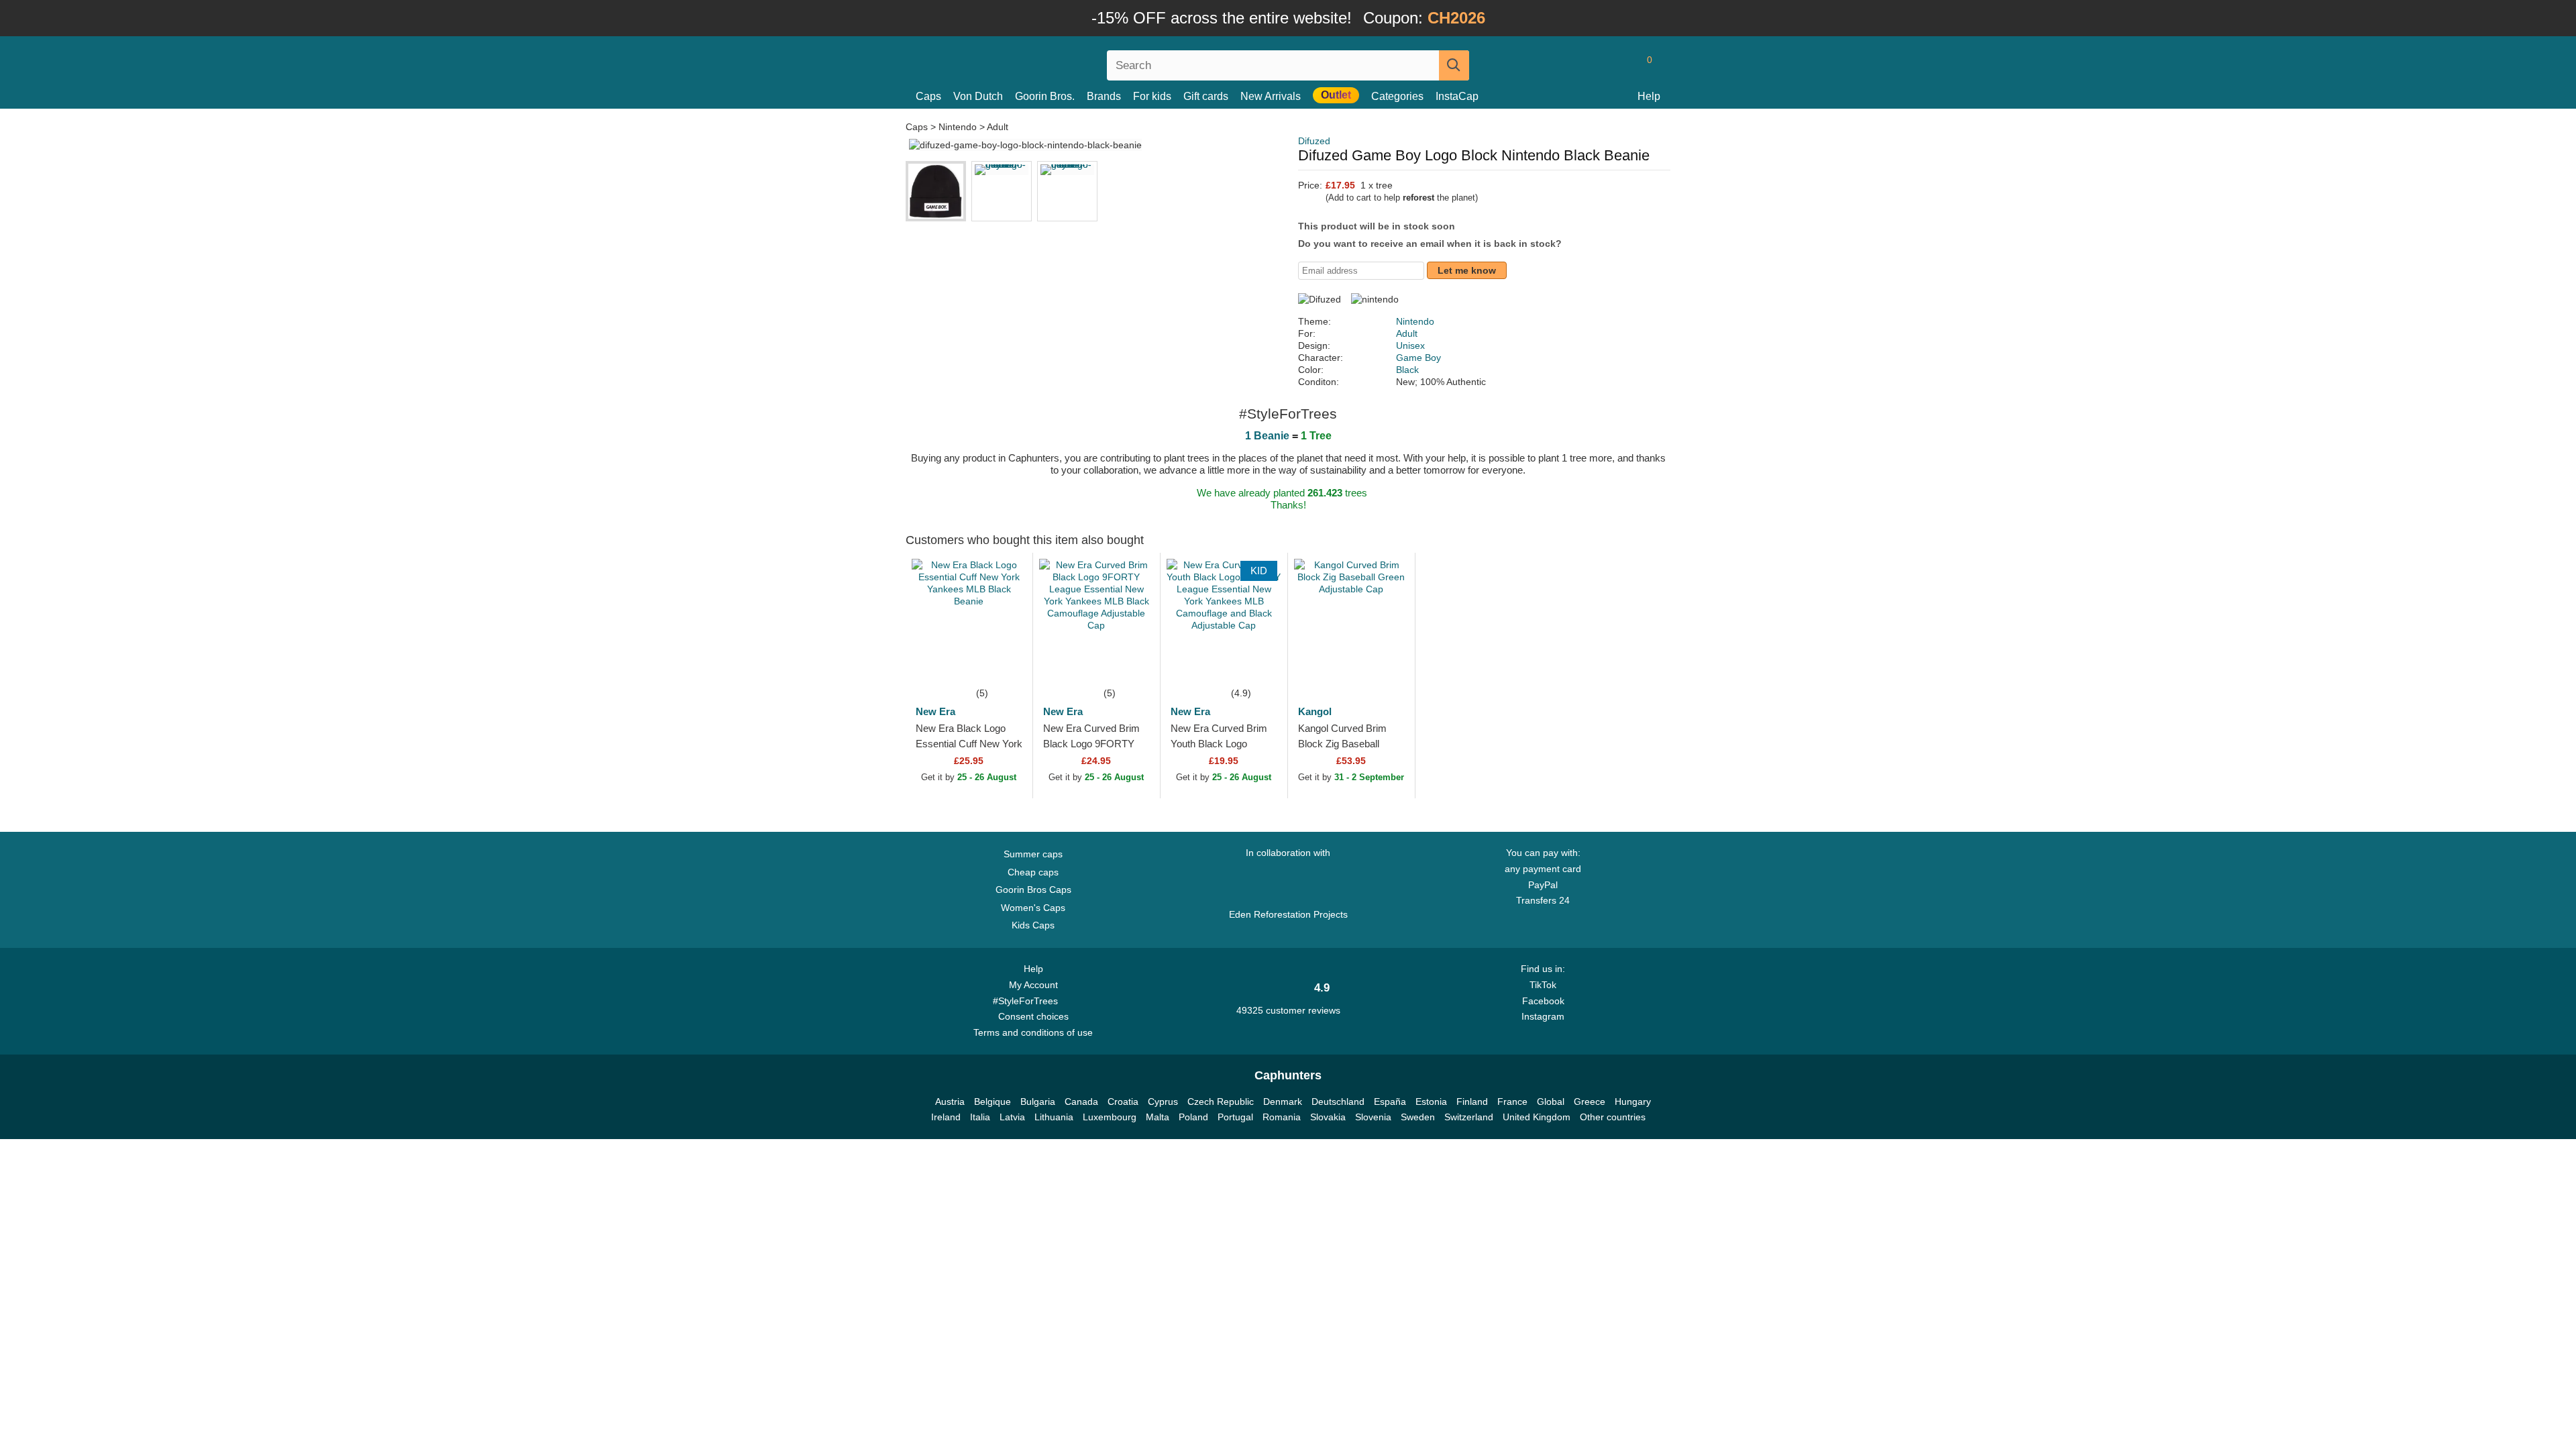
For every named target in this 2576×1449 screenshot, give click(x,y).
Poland (1193, 1117)
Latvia (1012, 1117)
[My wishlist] (1619, 65)
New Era (935, 711)
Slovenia (1373, 1117)
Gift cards (1206, 96)
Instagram (1543, 1016)
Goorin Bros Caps (1033, 890)
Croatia (1123, 1102)
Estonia (1431, 1102)
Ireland (946, 1117)
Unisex (1410, 345)
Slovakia (1328, 1117)
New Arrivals (1271, 96)
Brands (1104, 96)
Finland (1472, 1102)
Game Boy (1418, 358)
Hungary (1633, 1102)
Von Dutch (978, 96)
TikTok (1543, 985)
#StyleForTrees (1028, 1001)
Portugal (1235, 1117)
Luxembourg (1110, 1117)
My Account (1033, 985)
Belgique (992, 1102)
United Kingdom (1537, 1117)
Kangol (1315, 711)
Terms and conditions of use (1033, 1032)
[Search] (1454, 65)
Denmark (1283, 1102)
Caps (928, 96)
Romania (1282, 1117)
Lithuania (1054, 1117)
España (1390, 1102)
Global (1551, 1102)
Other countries (1613, 1117)
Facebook (1543, 1001)
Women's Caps (1033, 908)
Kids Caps (1033, 925)
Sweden (1418, 1117)
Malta (1158, 1117)
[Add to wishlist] (1002, 665)
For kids (1152, 96)
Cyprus (1163, 1102)
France (1512, 1102)
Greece (1590, 1102)
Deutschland (1338, 1102)
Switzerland (1469, 1117)
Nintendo (958, 127)
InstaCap (1457, 96)
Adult (998, 127)
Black (1407, 370)
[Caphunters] (1033, 63)
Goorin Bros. (1045, 96)
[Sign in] (1593, 65)
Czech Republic (1221, 1102)
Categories (1397, 96)
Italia (980, 1117)
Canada (1081, 1102)
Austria (950, 1102)
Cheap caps (1033, 872)
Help (1649, 96)
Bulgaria (1038, 1102)
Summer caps (1033, 854)
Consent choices (1033, 1016)
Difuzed (1314, 141)
